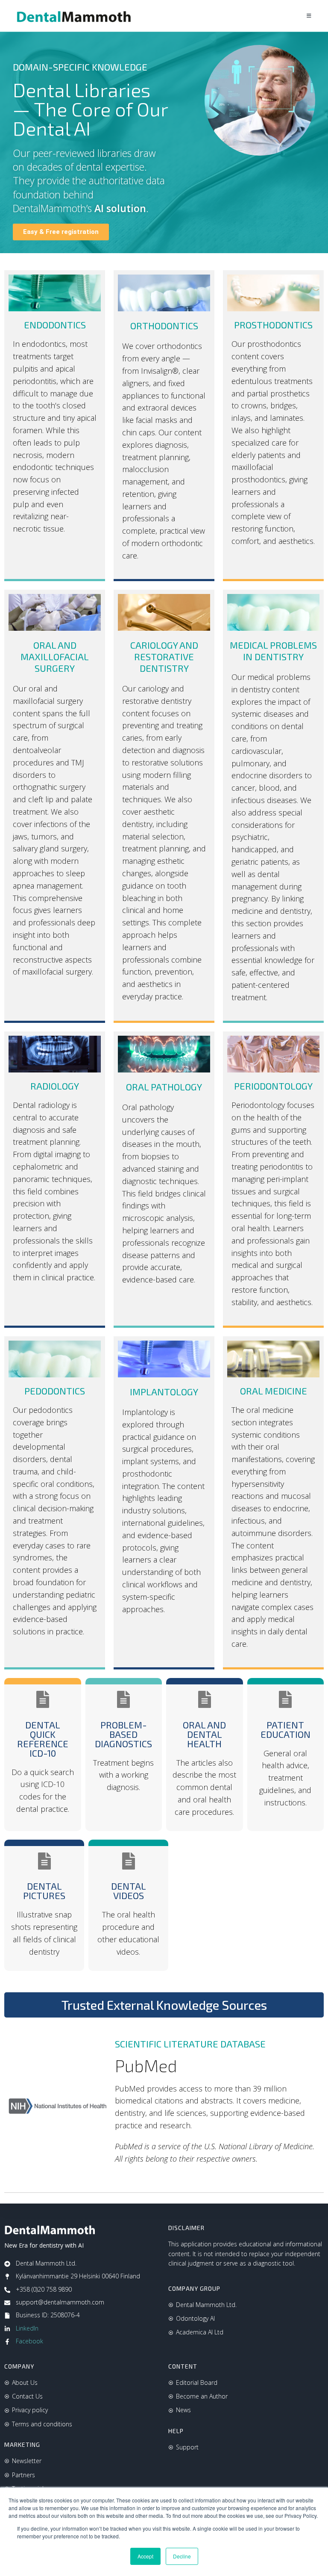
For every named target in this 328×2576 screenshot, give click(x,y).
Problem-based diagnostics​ (123, 1734)
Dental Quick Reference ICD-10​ (43, 1739)
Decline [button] (182, 2556)
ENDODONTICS (55, 325)
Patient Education (286, 1729)
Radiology (55, 1086)
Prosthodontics (273, 325)
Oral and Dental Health (204, 1734)
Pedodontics (55, 1391)
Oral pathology (164, 1087)
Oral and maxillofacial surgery (55, 656)
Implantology (164, 1391)
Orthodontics (164, 325)
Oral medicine (274, 1391)
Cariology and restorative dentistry (164, 656)
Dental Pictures (44, 1891)
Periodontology (273, 1086)
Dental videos (129, 1891)
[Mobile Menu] (309, 16)
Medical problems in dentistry (273, 651)
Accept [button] (145, 2556)
